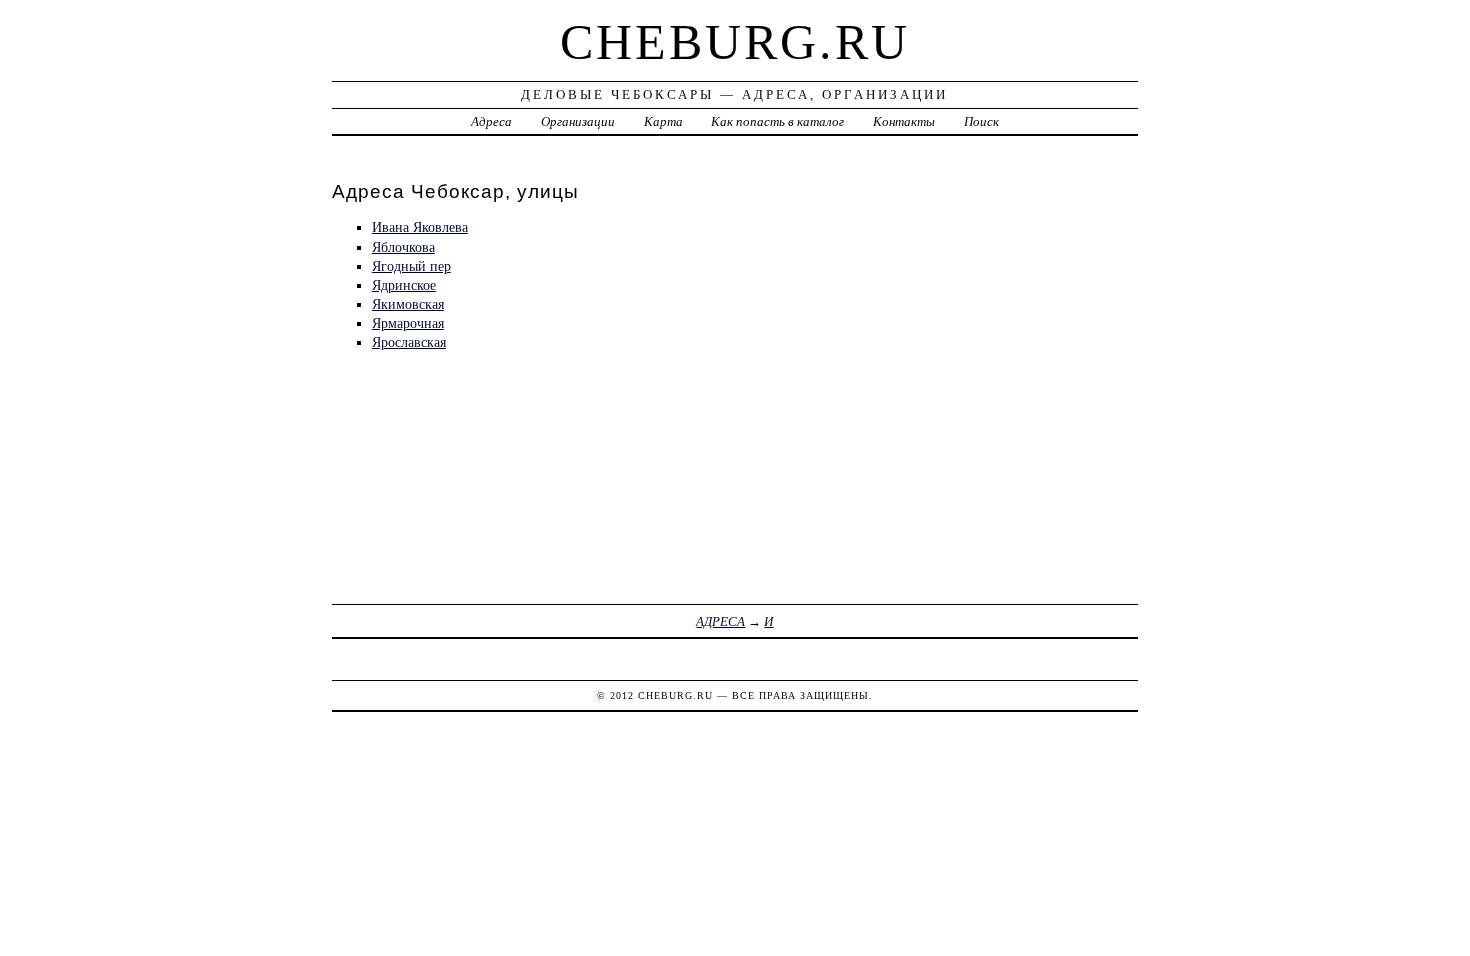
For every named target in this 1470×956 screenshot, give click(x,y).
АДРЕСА (720, 621)
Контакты (904, 121)
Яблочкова (403, 247)
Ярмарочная (408, 323)
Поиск (981, 121)
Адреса (491, 121)
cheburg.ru (735, 42)
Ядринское (404, 285)
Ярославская (409, 342)
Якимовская (408, 304)
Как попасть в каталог (777, 121)
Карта (663, 121)
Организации (578, 121)
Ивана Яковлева (420, 227)
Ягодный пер (411, 266)
